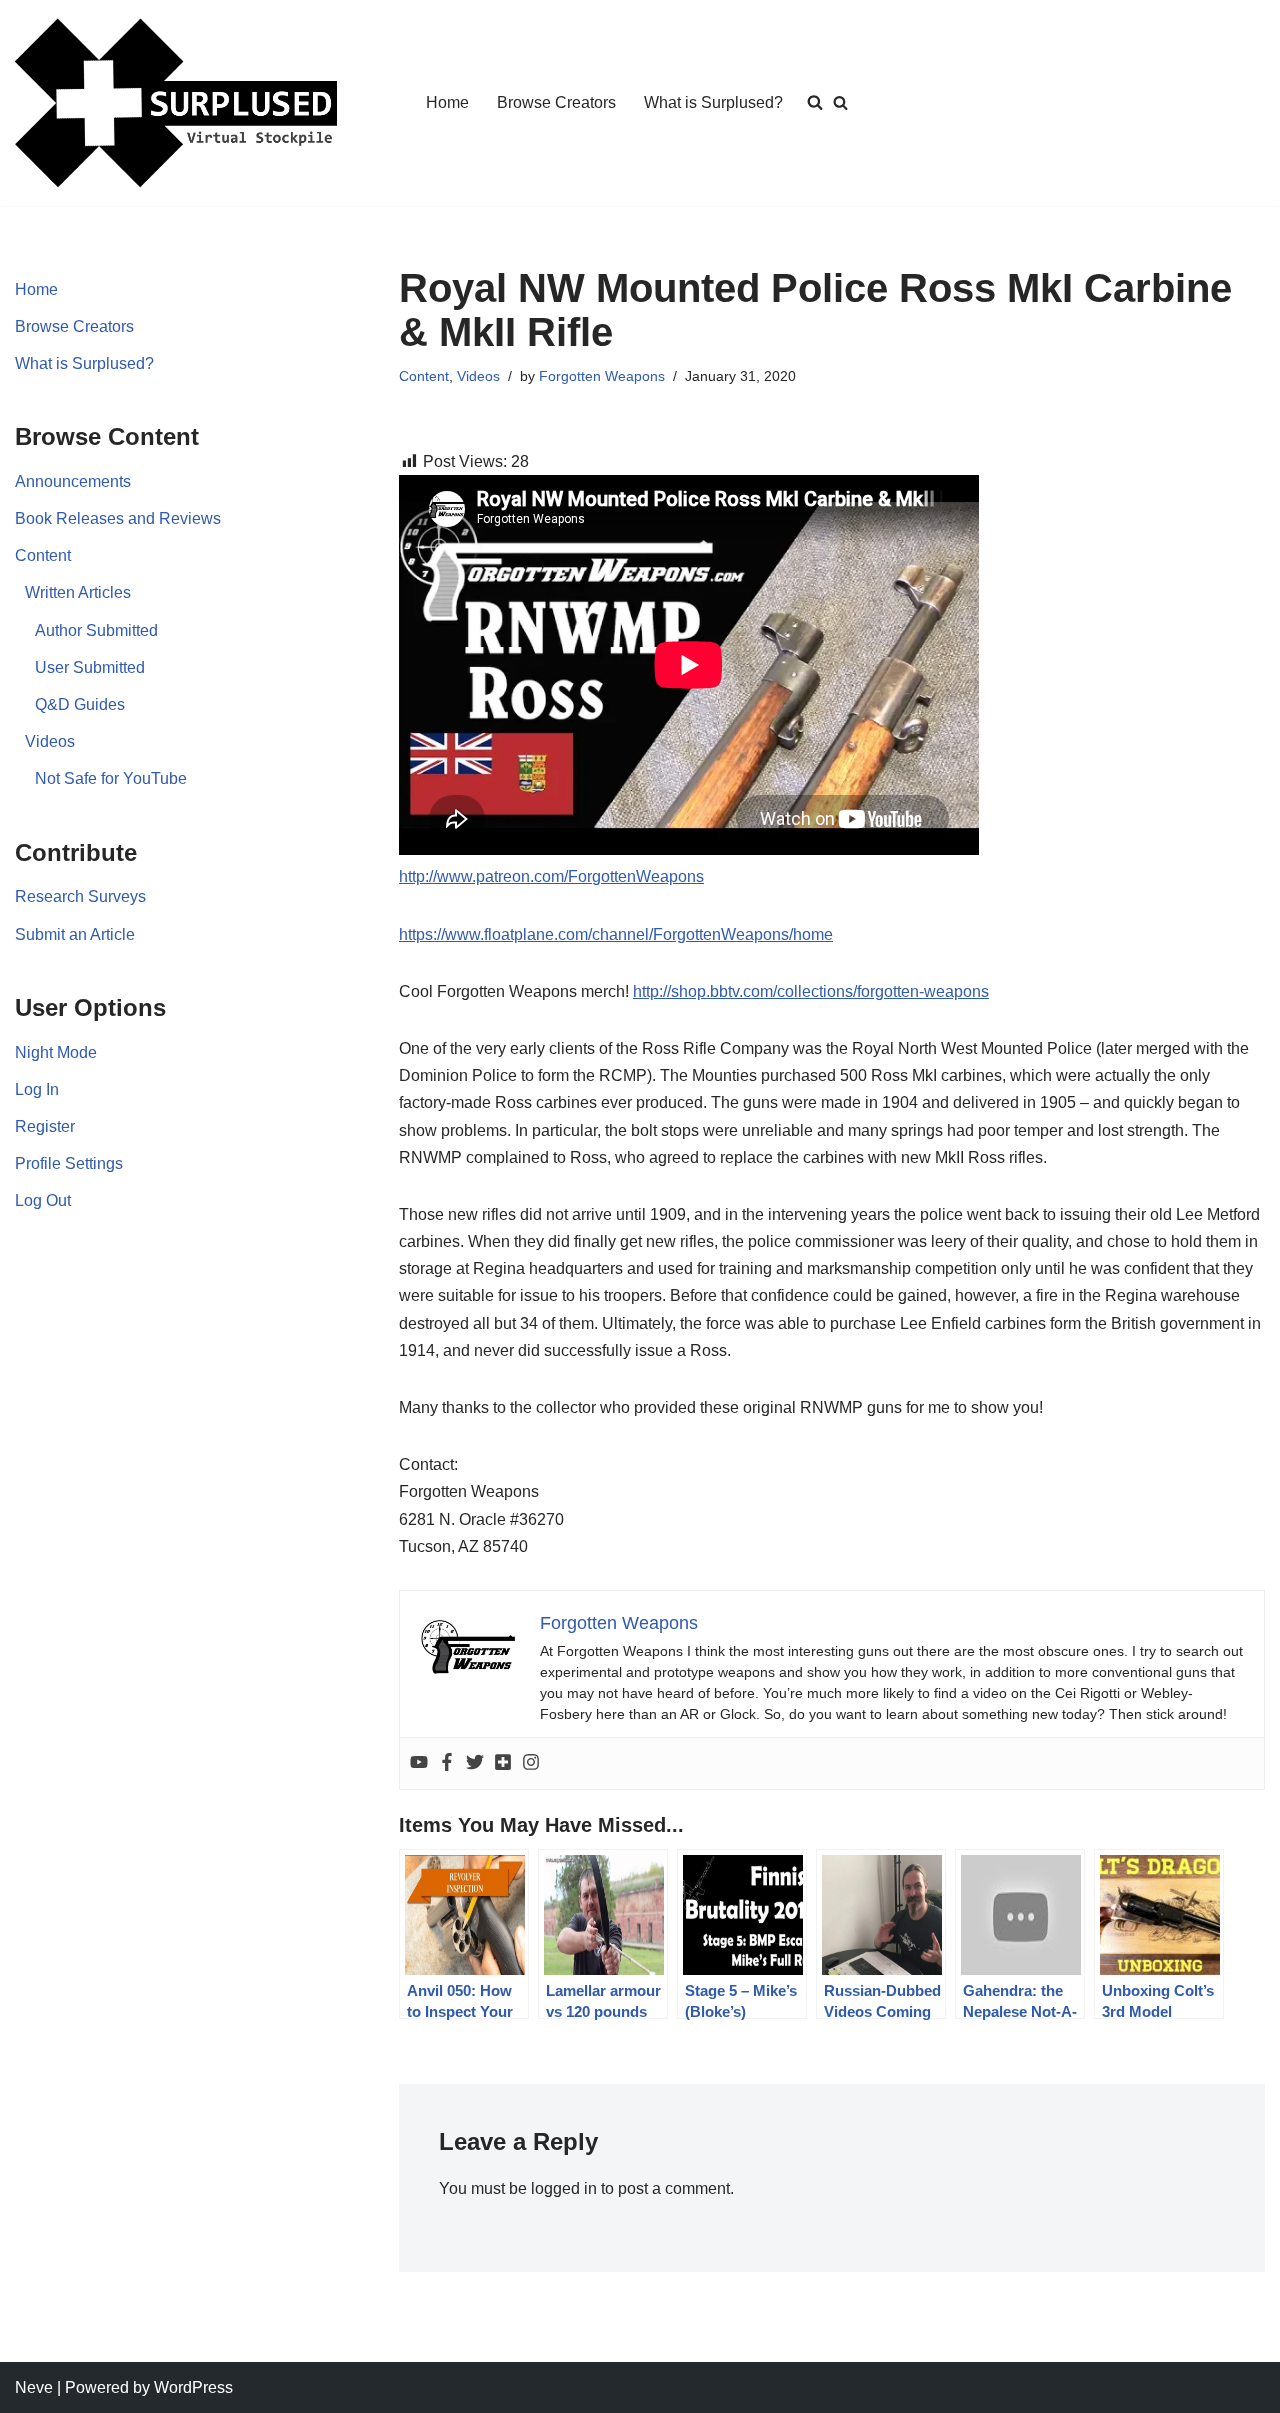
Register (45, 1126)
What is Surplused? (713, 102)
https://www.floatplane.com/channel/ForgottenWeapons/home (616, 934)
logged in (564, 2188)
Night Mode (56, 1052)
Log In (37, 1089)
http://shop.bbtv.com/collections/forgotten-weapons (811, 991)
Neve (34, 2387)
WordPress (193, 2387)
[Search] (840, 102)
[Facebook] (447, 1763)
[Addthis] (503, 1763)
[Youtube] (419, 1763)
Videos (50, 741)
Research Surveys (80, 896)
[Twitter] (475, 1763)
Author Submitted (96, 630)
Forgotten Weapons (602, 376)
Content (43, 555)
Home (447, 102)
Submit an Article (75, 934)
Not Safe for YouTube (111, 778)
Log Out (43, 1200)
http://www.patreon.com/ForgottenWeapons (551, 876)
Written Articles (78, 592)
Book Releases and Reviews (118, 518)
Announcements (73, 481)
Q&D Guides (80, 704)
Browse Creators (556, 102)
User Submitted (90, 667)
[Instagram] (531, 1763)
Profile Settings (69, 1163)
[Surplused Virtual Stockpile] (176, 103)
